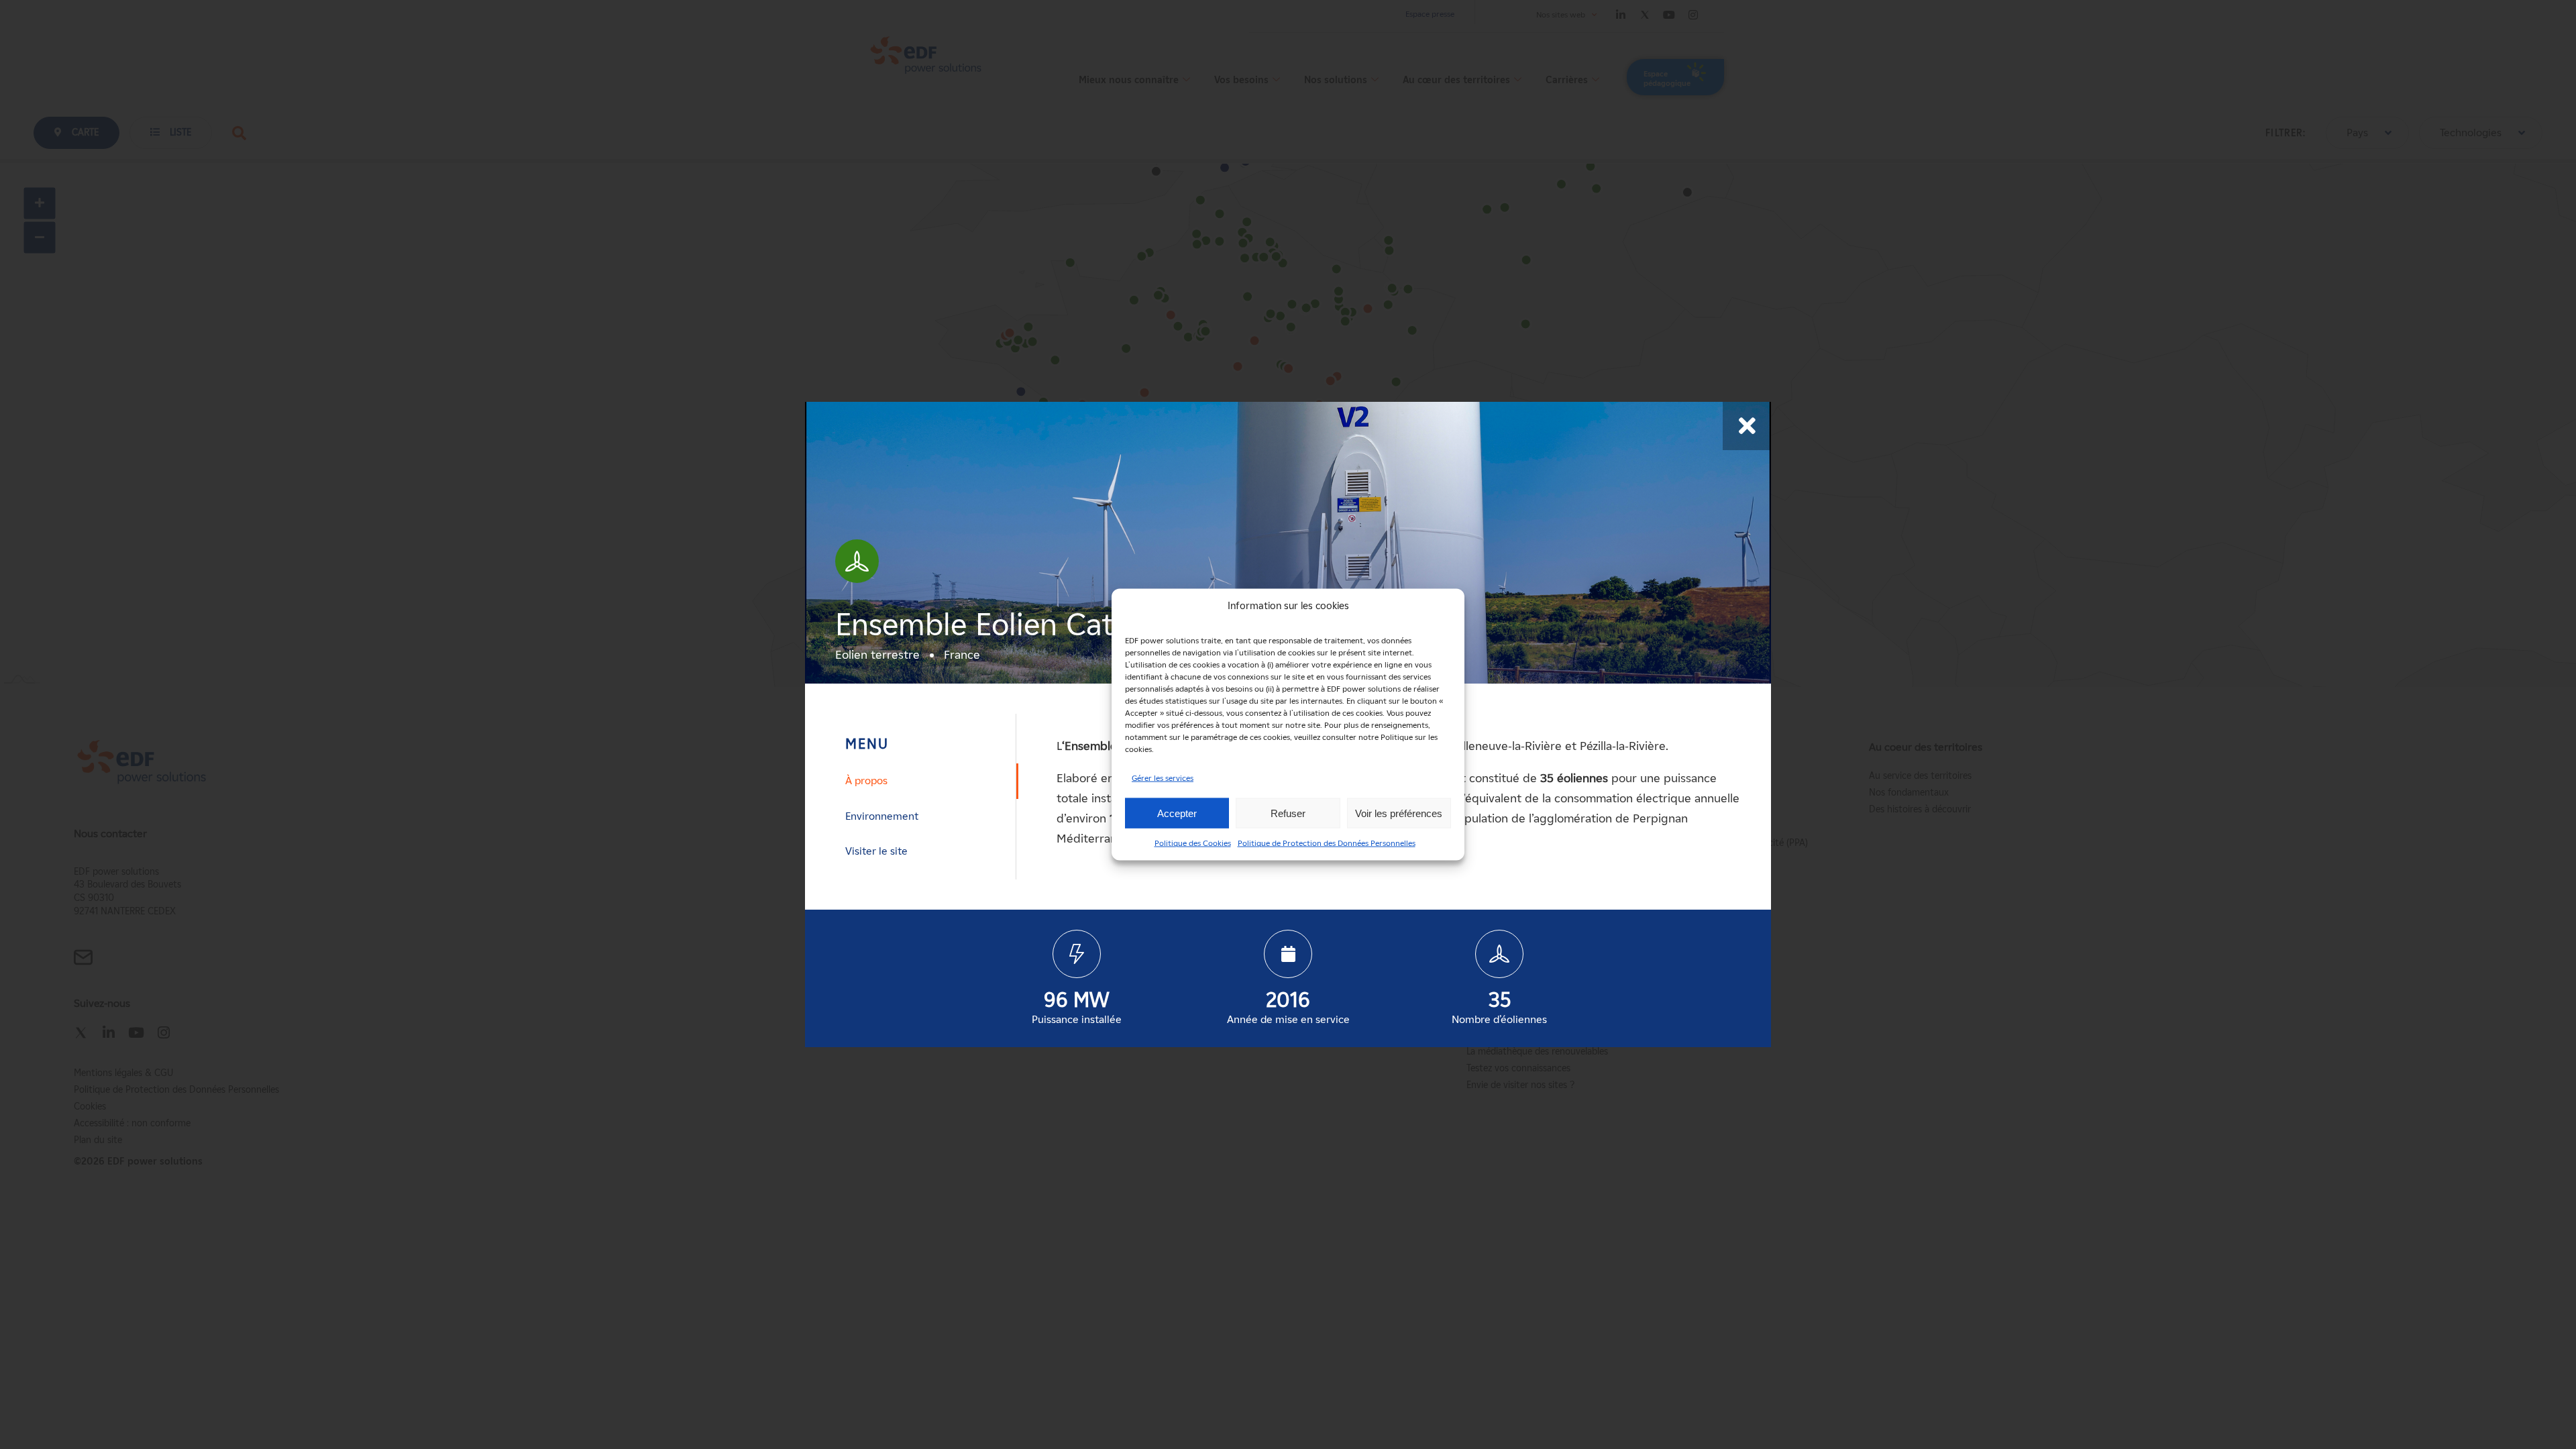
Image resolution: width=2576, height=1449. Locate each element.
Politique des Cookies (1193, 843)
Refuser (1288, 813)
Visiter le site (876, 851)
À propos (866, 781)
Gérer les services (1163, 778)
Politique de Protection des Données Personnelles (1327, 843)
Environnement (882, 816)
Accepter (1177, 813)
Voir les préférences (1399, 813)
